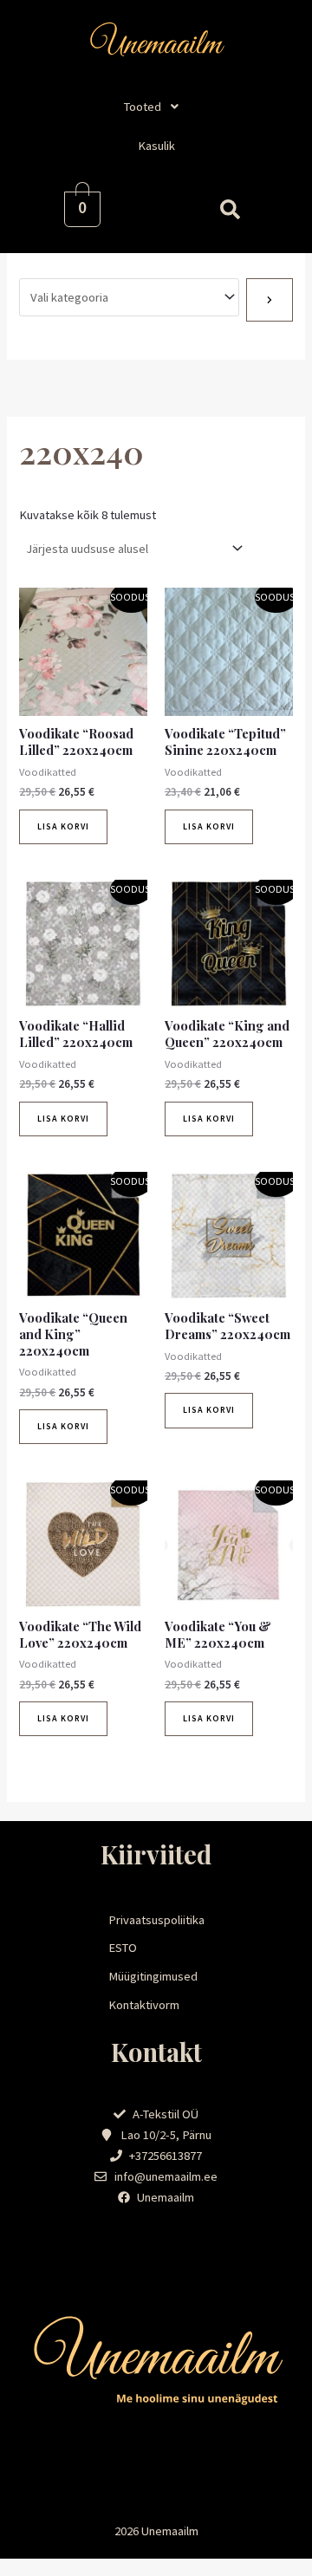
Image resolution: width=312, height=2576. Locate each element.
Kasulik (156, 146)
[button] (156, 107)
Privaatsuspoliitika (156, 1920)
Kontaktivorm (144, 2005)
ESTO (123, 1948)
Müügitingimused (153, 1976)
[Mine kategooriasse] (270, 300)
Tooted (143, 107)
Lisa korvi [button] (63, 826)
